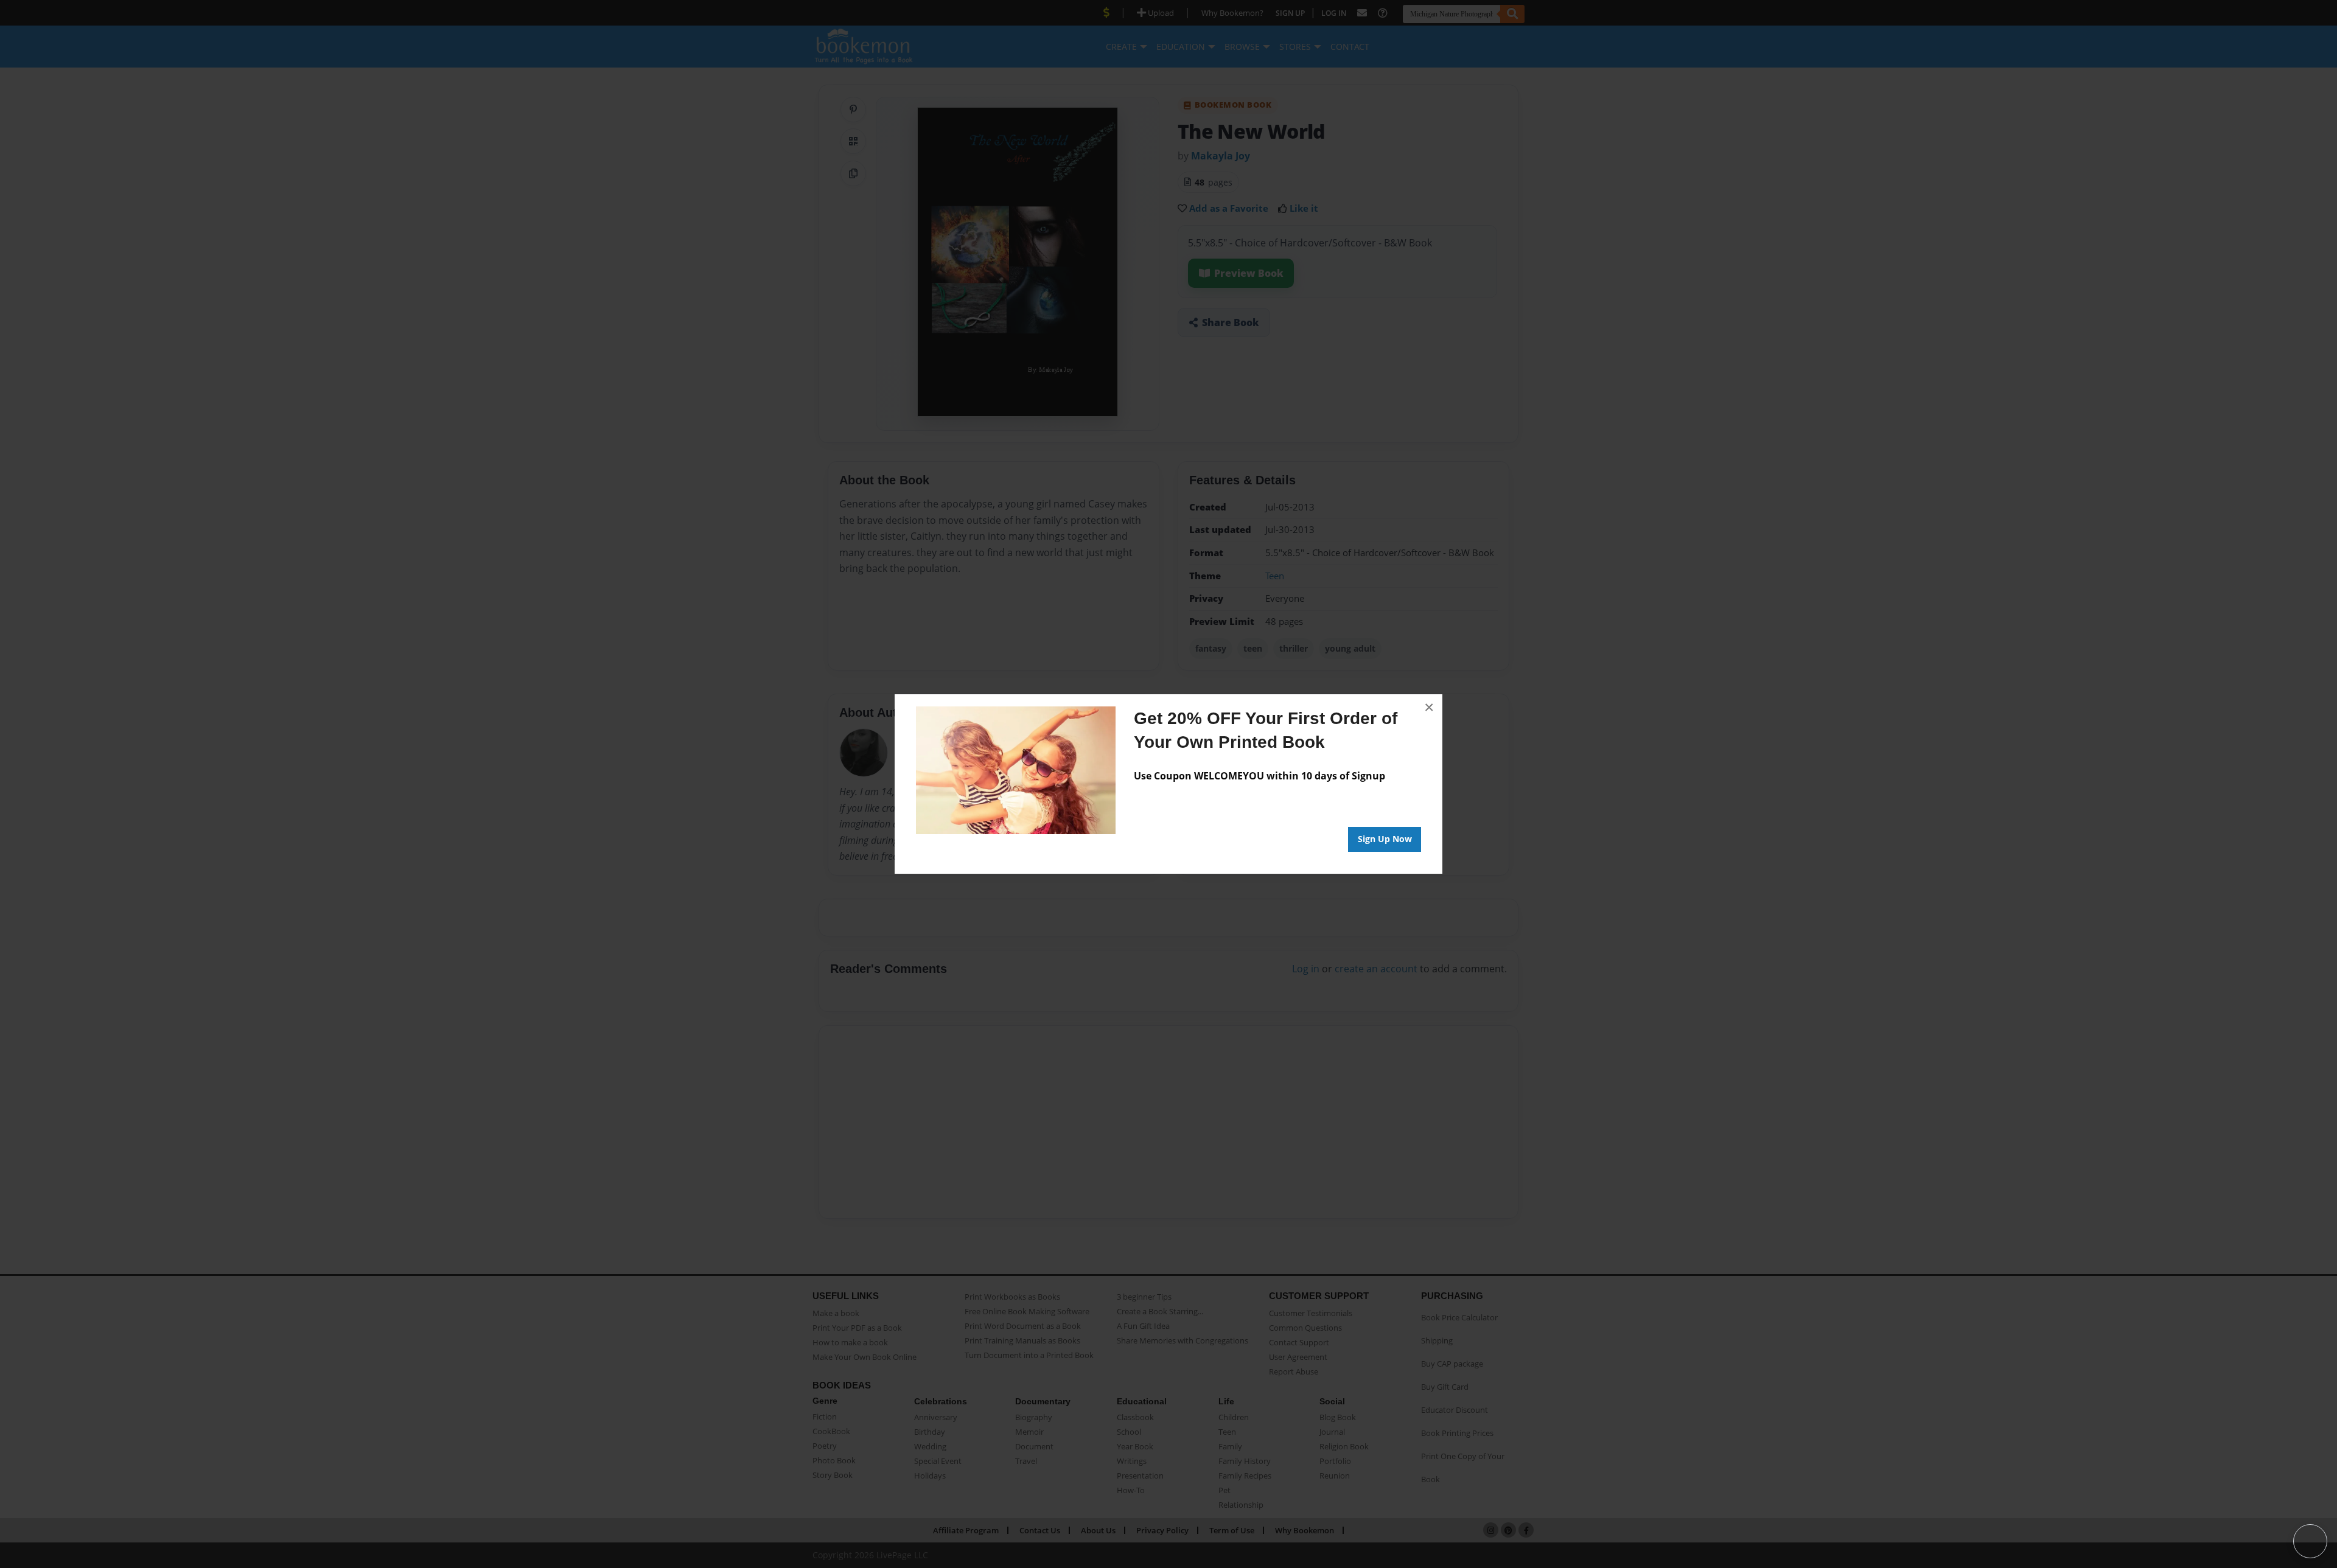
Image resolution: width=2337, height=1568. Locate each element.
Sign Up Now (1385, 839)
